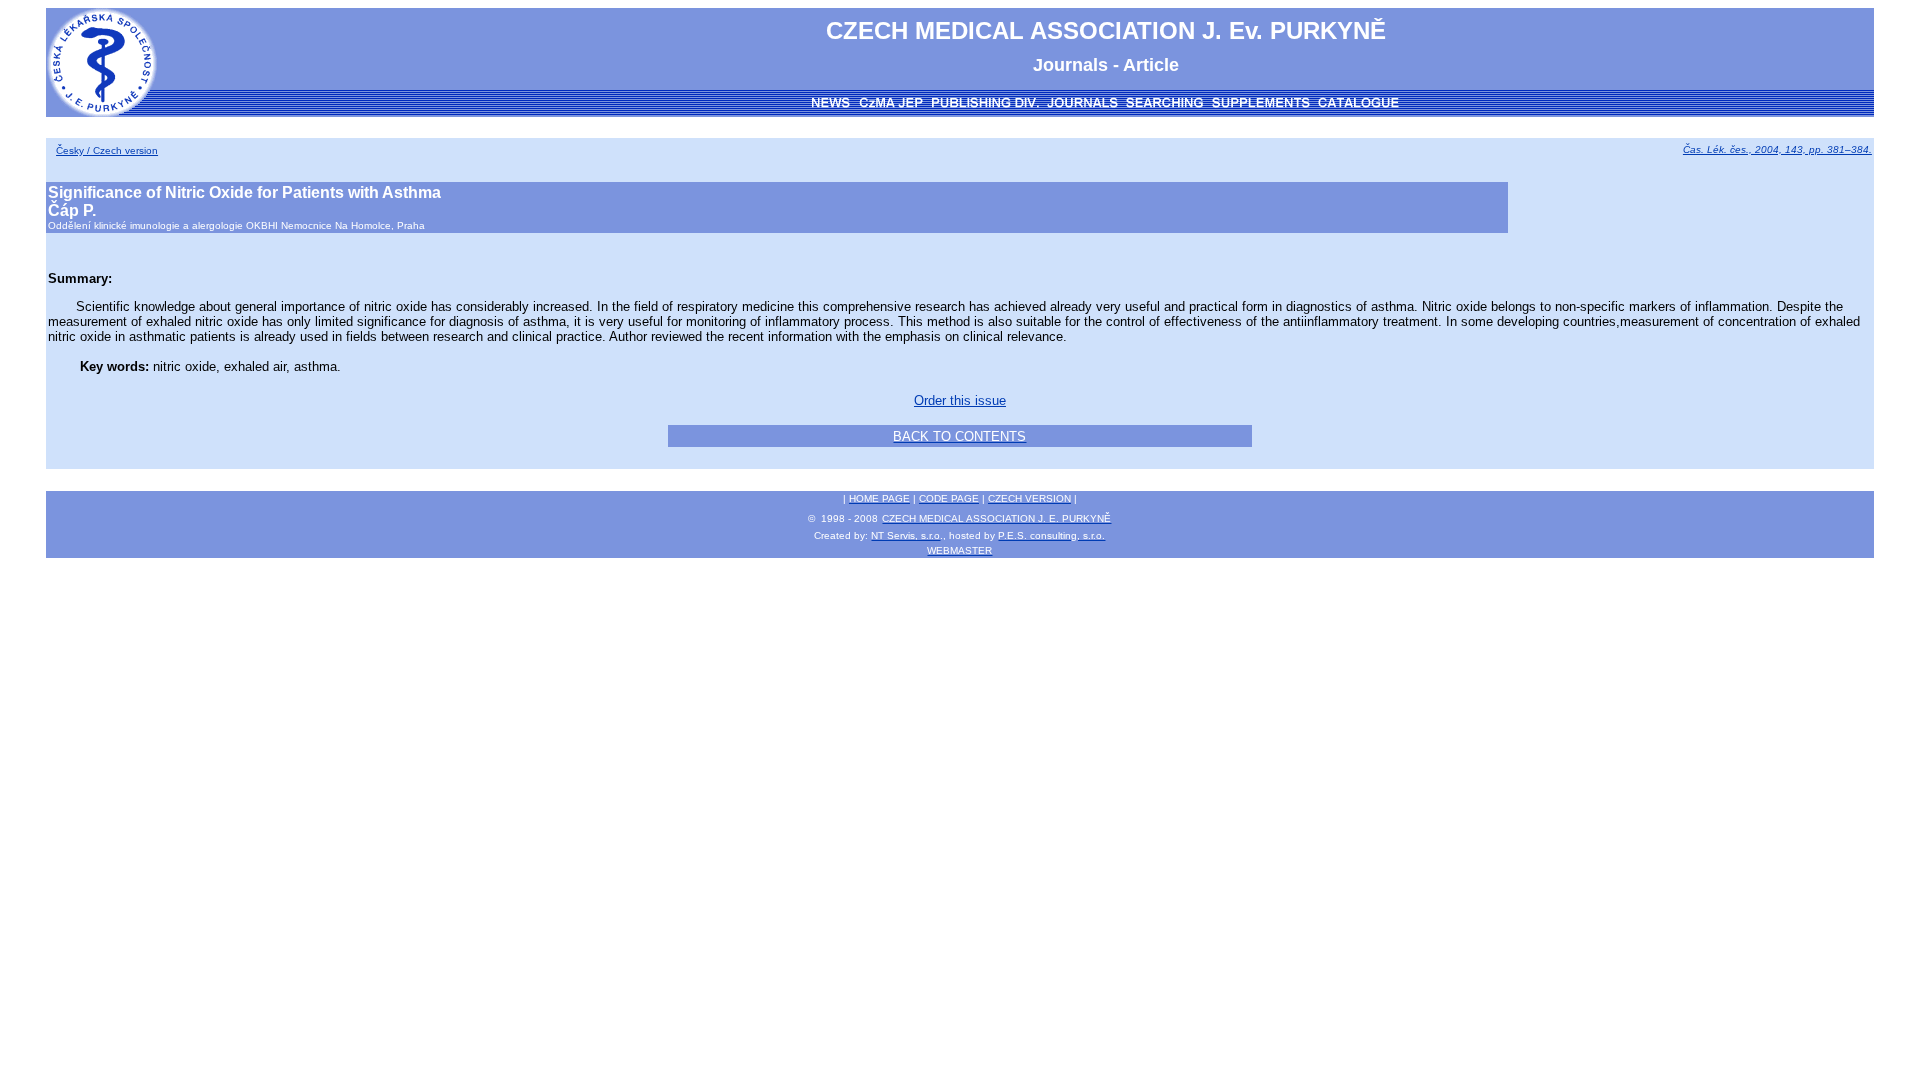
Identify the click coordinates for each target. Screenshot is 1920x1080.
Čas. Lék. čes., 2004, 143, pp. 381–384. (1777, 149)
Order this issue (960, 400)
